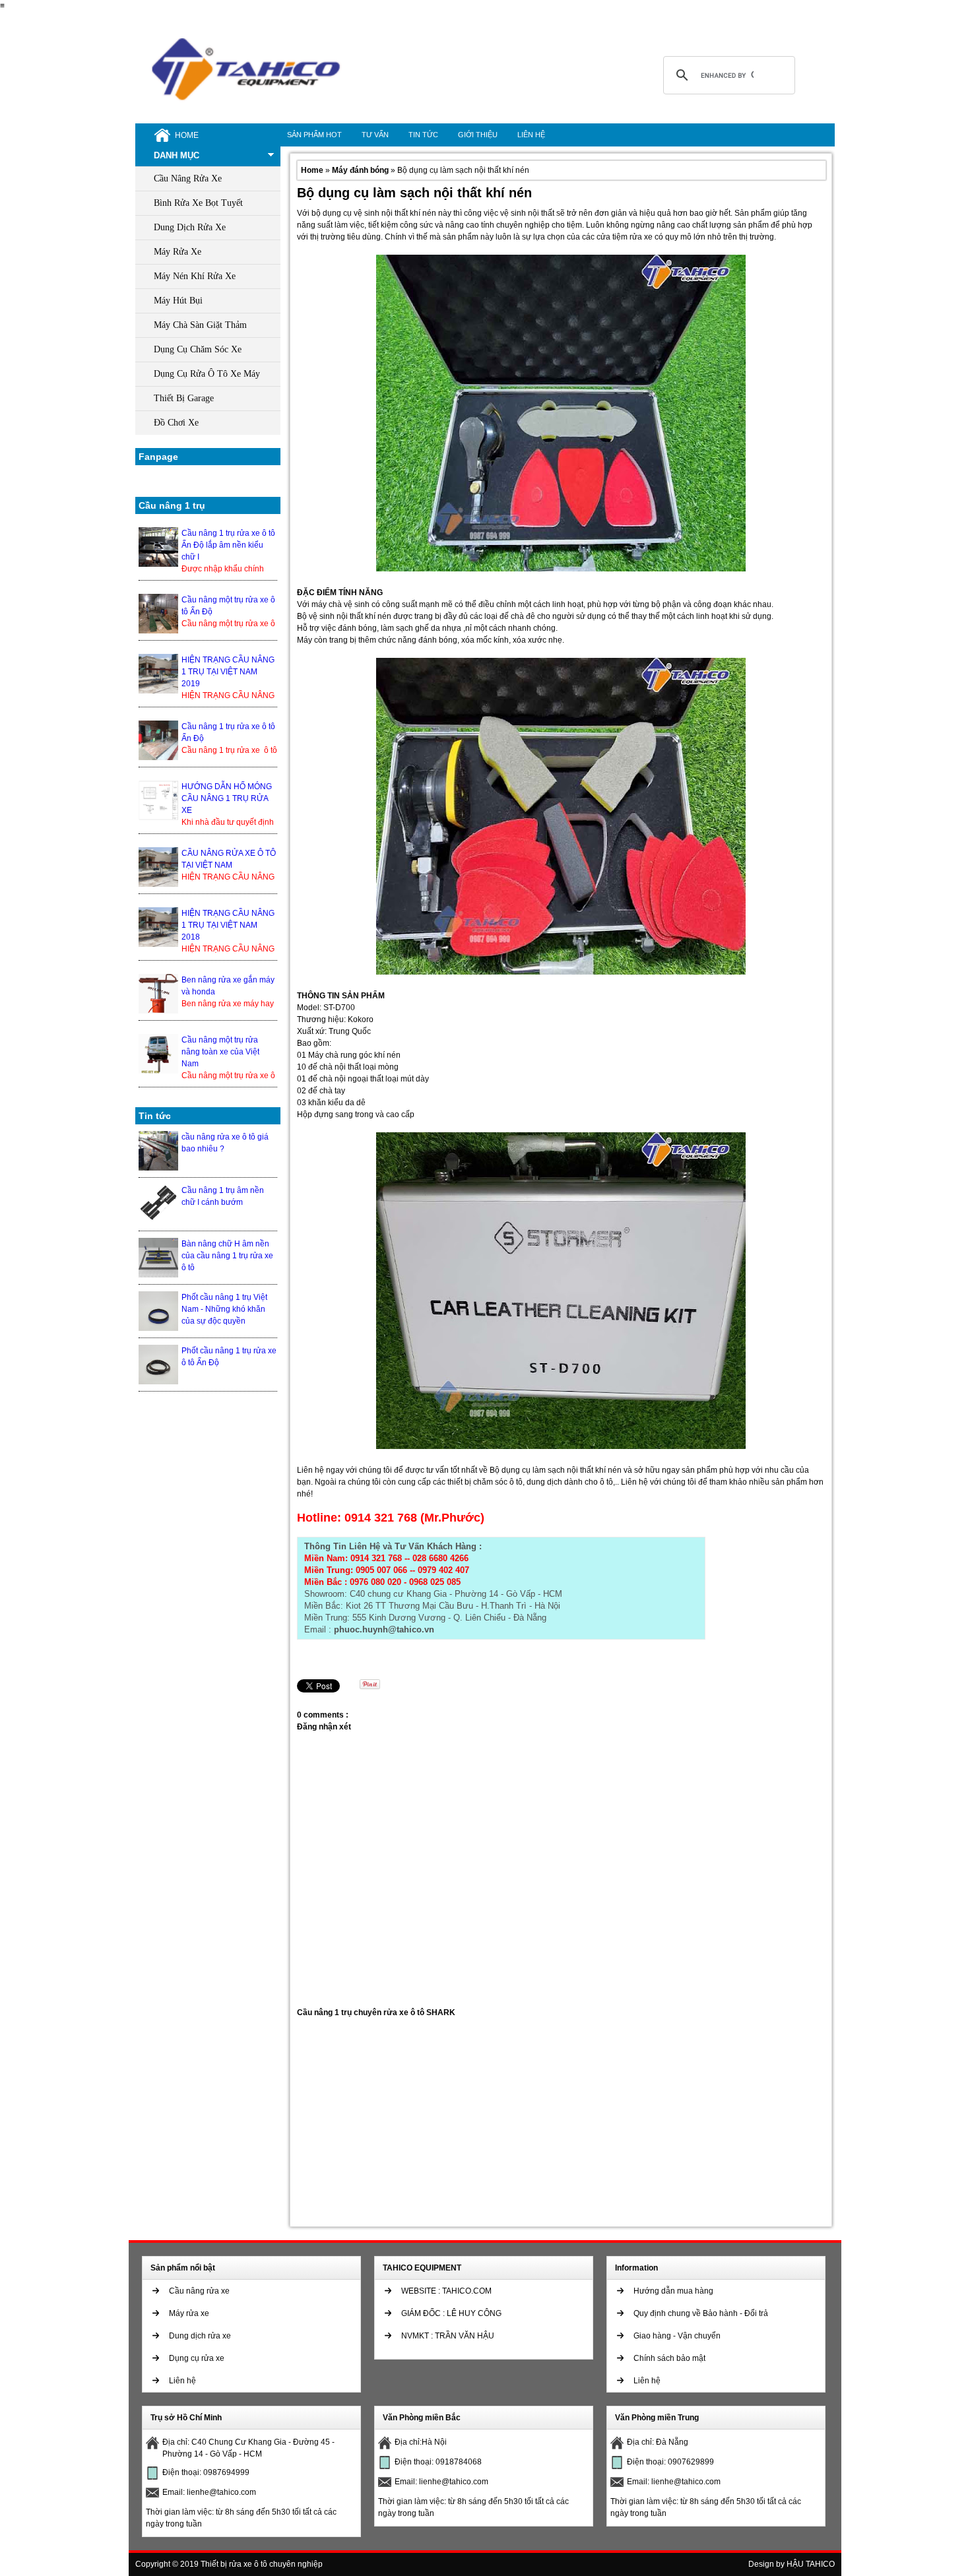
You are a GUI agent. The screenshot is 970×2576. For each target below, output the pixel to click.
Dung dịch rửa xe (200, 2336)
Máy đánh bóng (361, 170)
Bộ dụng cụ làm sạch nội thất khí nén (414, 193)
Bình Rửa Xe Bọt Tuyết (198, 203)
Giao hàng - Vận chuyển (677, 2336)
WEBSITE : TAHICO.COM (446, 2291)
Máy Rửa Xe (178, 252)
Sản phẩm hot (314, 135)
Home (313, 170)
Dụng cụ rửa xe (197, 2358)
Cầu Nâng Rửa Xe (188, 178)
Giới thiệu (478, 135)
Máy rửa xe (189, 2313)
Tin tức (423, 135)
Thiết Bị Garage (184, 398)
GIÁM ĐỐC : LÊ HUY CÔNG (451, 2313)
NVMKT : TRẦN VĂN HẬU (448, 2336)
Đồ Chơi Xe (176, 423)
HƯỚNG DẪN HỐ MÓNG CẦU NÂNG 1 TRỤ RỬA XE (227, 798)
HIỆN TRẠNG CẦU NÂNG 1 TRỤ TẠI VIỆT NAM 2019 (228, 672)
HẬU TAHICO (811, 2564)
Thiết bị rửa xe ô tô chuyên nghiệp (262, 2564)
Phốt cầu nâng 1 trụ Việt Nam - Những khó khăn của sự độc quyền (224, 1309)
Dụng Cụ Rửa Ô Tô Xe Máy (207, 374)
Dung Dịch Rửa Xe (190, 227)
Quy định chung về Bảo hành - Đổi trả (701, 2313)
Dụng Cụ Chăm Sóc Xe (198, 349)
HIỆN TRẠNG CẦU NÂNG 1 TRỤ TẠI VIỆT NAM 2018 (228, 925)
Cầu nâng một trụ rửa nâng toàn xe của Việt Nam (220, 1052)
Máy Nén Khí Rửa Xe (195, 276)
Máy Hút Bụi (178, 301)
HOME (187, 135)
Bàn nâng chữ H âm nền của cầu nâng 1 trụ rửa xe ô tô (227, 1256)
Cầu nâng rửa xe (199, 2291)
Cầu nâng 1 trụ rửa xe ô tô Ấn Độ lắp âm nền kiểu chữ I (228, 545)
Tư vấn (375, 135)
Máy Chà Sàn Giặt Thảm (200, 325)
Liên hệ (531, 135)
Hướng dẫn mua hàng (673, 2291)
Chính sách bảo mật (669, 2358)
